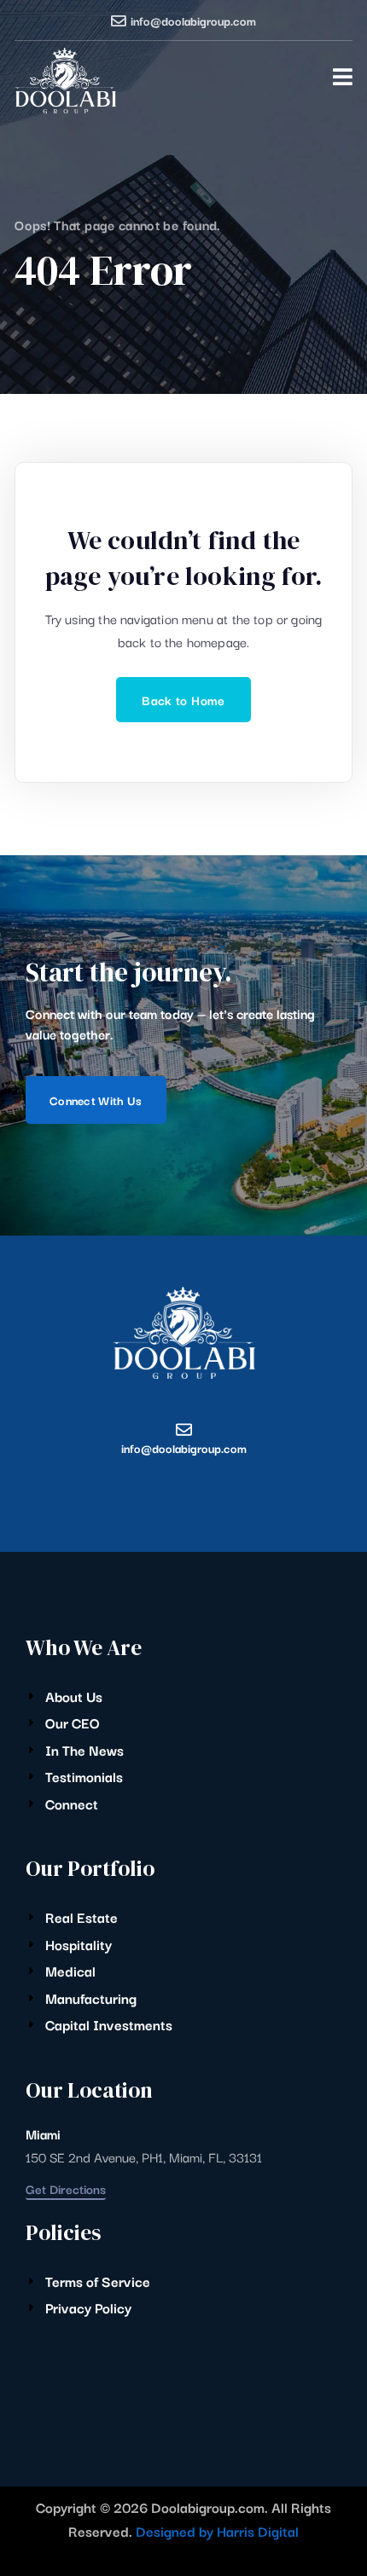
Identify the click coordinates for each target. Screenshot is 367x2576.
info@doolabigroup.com (193, 20)
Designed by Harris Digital (217, 2531)
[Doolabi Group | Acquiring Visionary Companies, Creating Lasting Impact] (65, 81)
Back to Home (183, 700)
